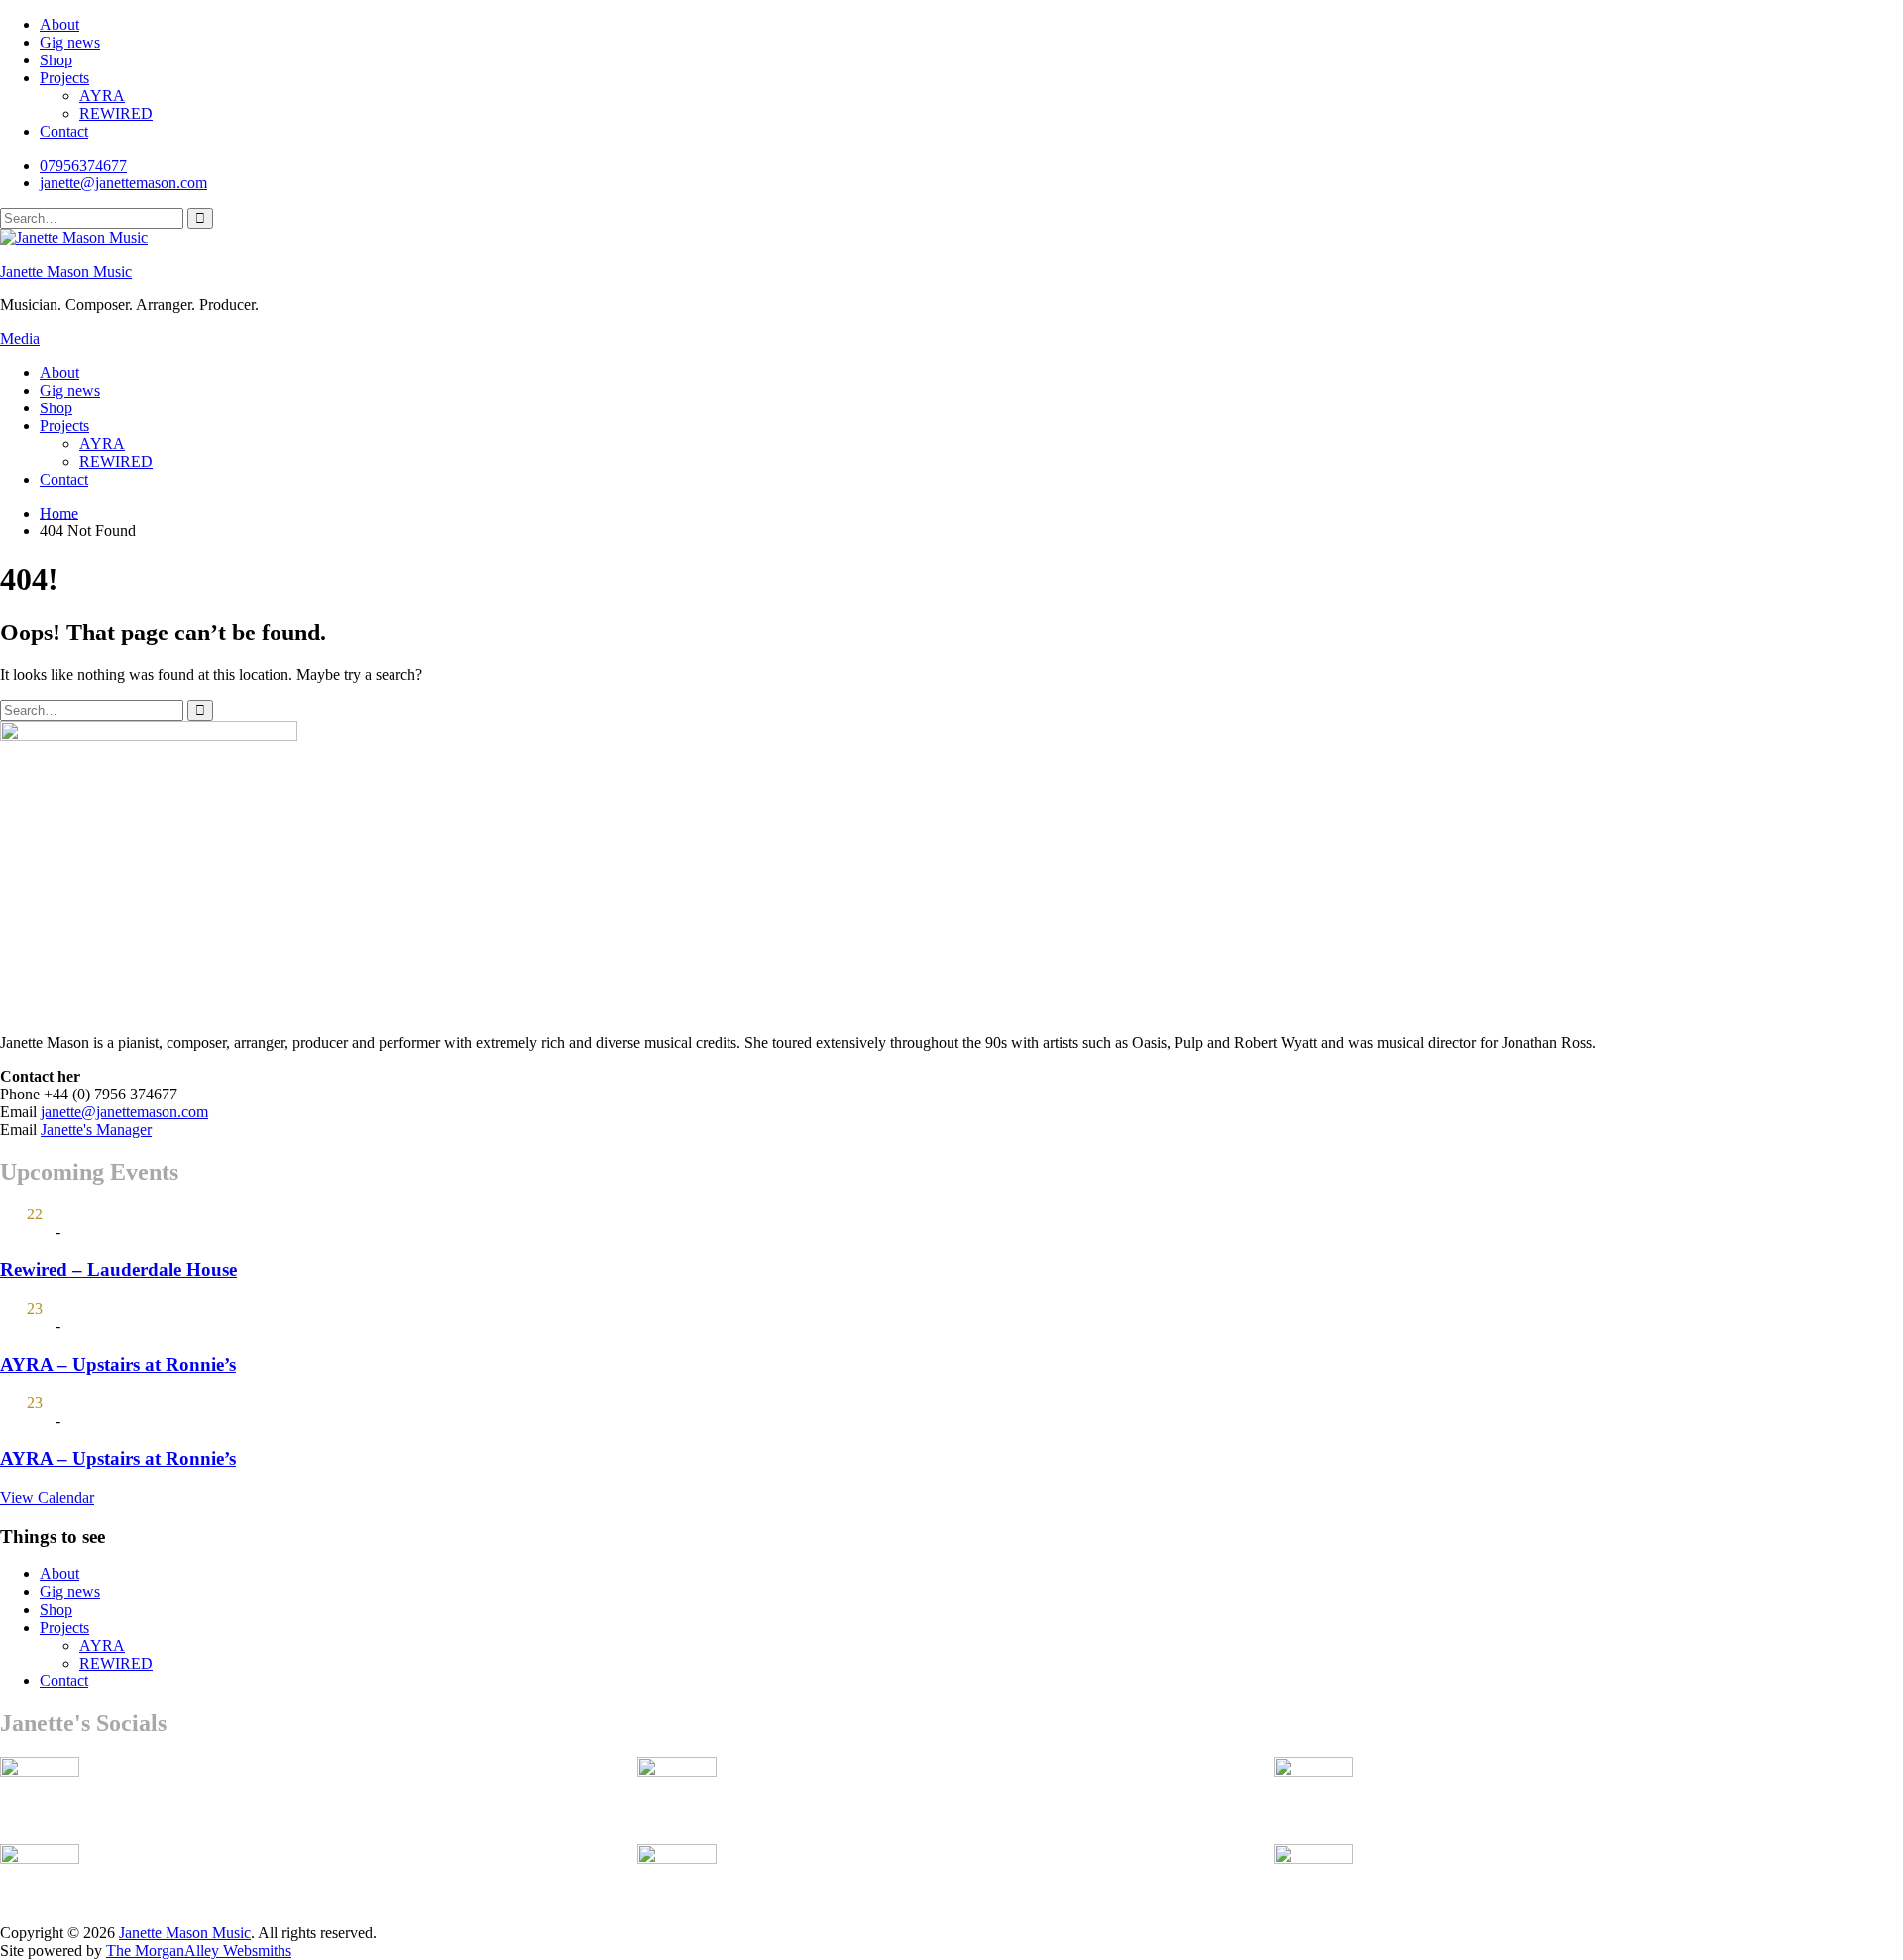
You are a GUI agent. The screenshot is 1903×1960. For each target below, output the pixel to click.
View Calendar (47, 1498)
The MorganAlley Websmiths (199, 1951)
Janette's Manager (96, 1130)
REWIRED (116, 114)
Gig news (70, 42)
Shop (56, 60)
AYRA (102, 96)
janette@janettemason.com (123, 183)
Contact (64, 131)
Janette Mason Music (66, 271)
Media (20, 339)
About (59, 24)
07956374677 (83, 165)
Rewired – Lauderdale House (118, 1269)
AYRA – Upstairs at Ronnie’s (118, 1365)
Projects (64, 78)
